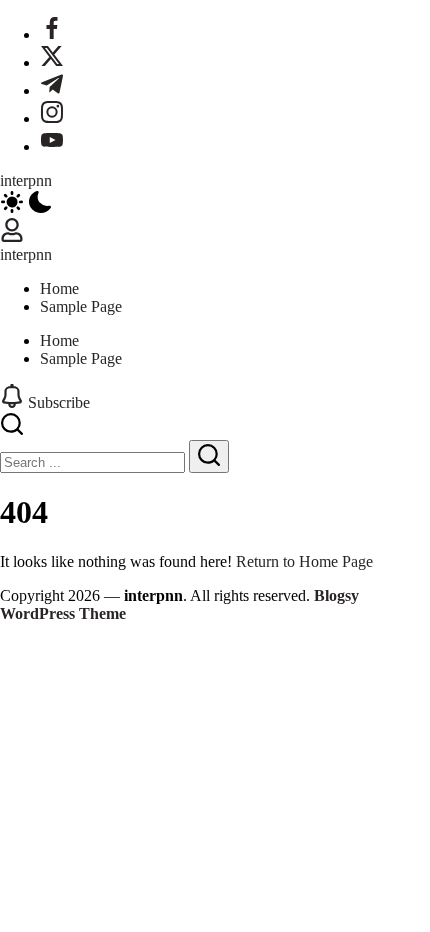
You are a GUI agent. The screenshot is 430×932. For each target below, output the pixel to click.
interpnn (26, 180)
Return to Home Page (304, 561)
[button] (215, 204)
